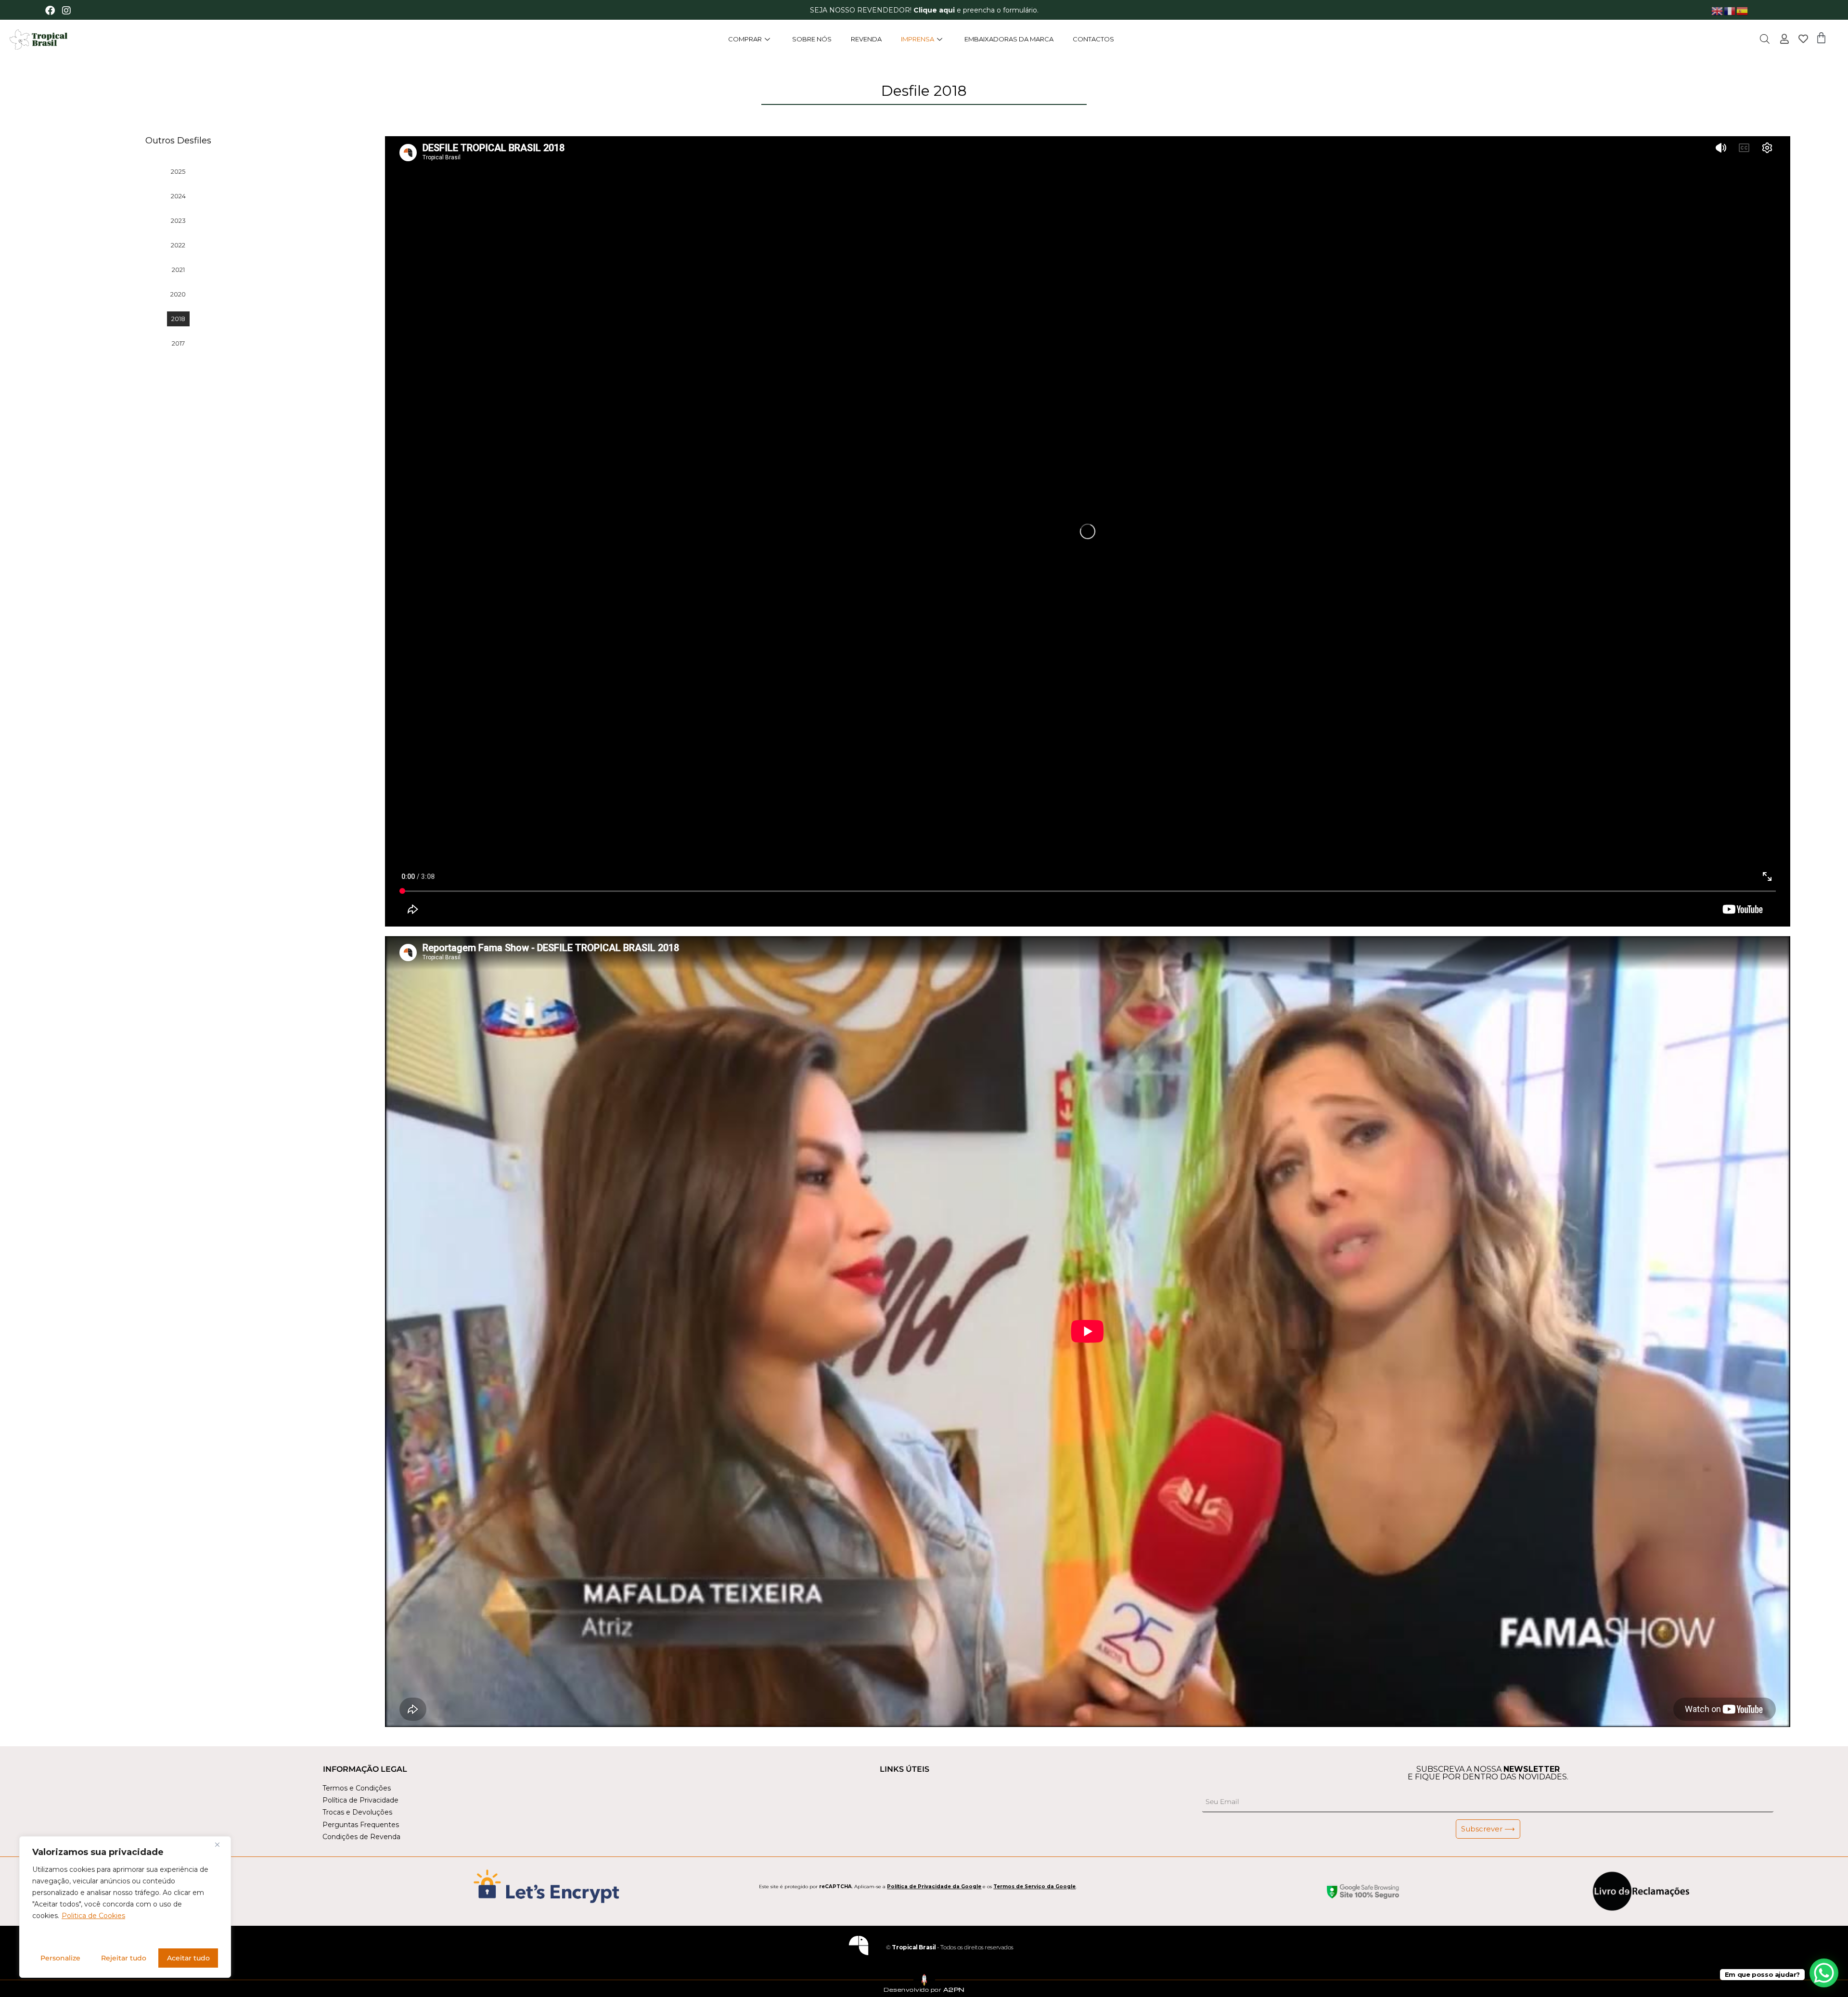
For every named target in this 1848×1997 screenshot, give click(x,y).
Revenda (866, 39)
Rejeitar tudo (124, 1958)
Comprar (745, 39)
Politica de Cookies (93, 1916)
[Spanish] (1743, 10)
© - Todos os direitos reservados (950, 1947)
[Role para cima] (18, 1975)
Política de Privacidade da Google (934, 1887)
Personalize (60, 1958)
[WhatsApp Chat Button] (1824, 1973)
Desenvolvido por (924, 1990)
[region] (125, 1907)
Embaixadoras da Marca (1009, 39)
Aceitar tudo (188, 1958)
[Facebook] (50, 11)
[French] (1730, 10)
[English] (1718, 10)
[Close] (221, 1844)
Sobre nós (812, 39)
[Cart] (1821, 38)
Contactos (1093, 39)
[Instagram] (66, 11)
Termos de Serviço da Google (1034, 1887)
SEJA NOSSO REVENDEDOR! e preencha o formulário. (924, 10)
